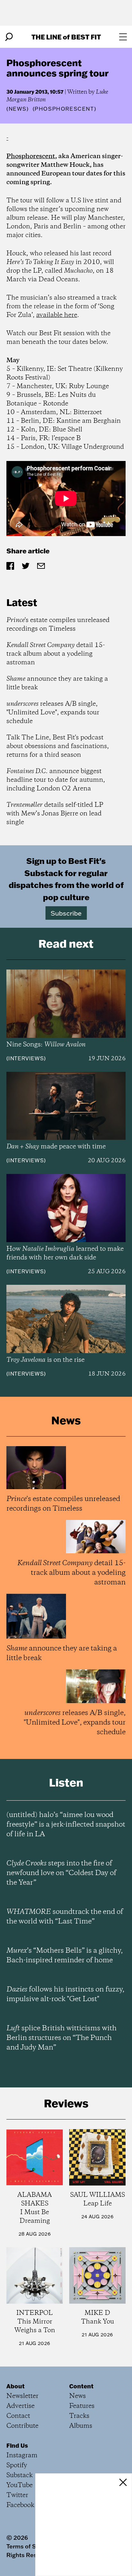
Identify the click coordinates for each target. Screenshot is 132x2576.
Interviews (26, 1058)
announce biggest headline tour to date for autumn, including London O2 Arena (56, 780)
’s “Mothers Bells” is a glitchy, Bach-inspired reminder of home (65, 1956)
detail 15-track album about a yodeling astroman (56, 654)
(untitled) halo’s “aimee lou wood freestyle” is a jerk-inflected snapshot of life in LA (66, 1825)
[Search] (9, 37)
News (18, 109)
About (16, 2386)
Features (82, 2406)
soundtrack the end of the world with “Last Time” (65, 1917)
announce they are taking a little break (57, 683)
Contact (18, 2416)
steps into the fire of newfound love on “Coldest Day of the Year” (61, 1873)
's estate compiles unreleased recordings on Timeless (58, 625)
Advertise (21, 2406)
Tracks (79, 2416)
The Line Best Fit (66, 37)
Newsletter (22, 2396)
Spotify (17, 2465)
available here (57, 315)
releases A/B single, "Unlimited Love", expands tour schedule (53, 713)
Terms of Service (30, 2546)
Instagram (22, 2456)
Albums (81, 2426)
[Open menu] (123, 37)
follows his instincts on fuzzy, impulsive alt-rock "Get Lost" (65, 1994)
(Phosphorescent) (65, 109)
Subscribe (66, 913)
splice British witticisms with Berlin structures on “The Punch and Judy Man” (62, 2038)
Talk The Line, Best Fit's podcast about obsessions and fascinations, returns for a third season (58, 746)
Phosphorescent (31, 156)
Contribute (22, 2426)
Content (81, 2386)
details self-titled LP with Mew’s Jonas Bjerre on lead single (55, 814)
